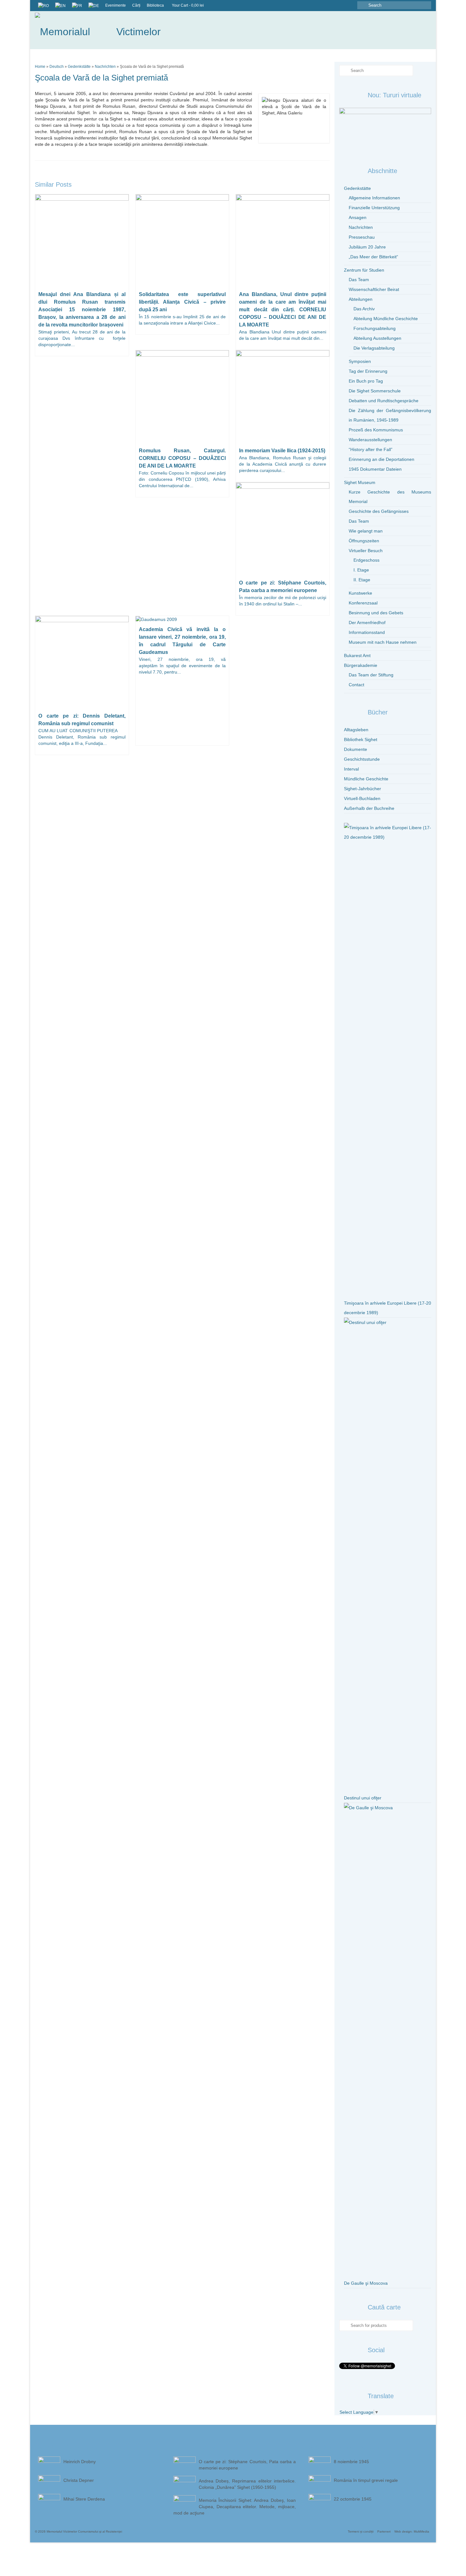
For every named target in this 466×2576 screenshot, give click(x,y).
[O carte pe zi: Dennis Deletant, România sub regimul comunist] (82, 662)
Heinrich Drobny (80, 2462)
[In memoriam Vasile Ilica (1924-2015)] (283, 397)
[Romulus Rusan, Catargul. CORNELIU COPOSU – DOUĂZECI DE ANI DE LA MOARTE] (182, 397)
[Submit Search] (362, 5)
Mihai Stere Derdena (84, 2499)
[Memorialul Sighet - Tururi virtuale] (385, 129)
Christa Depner (79, 2480)
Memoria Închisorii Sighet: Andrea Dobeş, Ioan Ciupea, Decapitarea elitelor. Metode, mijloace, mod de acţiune (235, 2507)
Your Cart (188, 5)
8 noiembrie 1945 (351, 2462)
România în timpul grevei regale (366, 2480)
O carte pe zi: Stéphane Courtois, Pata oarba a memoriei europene (247, 2465)
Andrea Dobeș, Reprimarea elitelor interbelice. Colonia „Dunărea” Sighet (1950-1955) (247, 2484)
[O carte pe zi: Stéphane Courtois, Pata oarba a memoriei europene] (283, 529)
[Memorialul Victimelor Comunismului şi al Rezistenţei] (98, 30)
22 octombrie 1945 (353, 2499)
